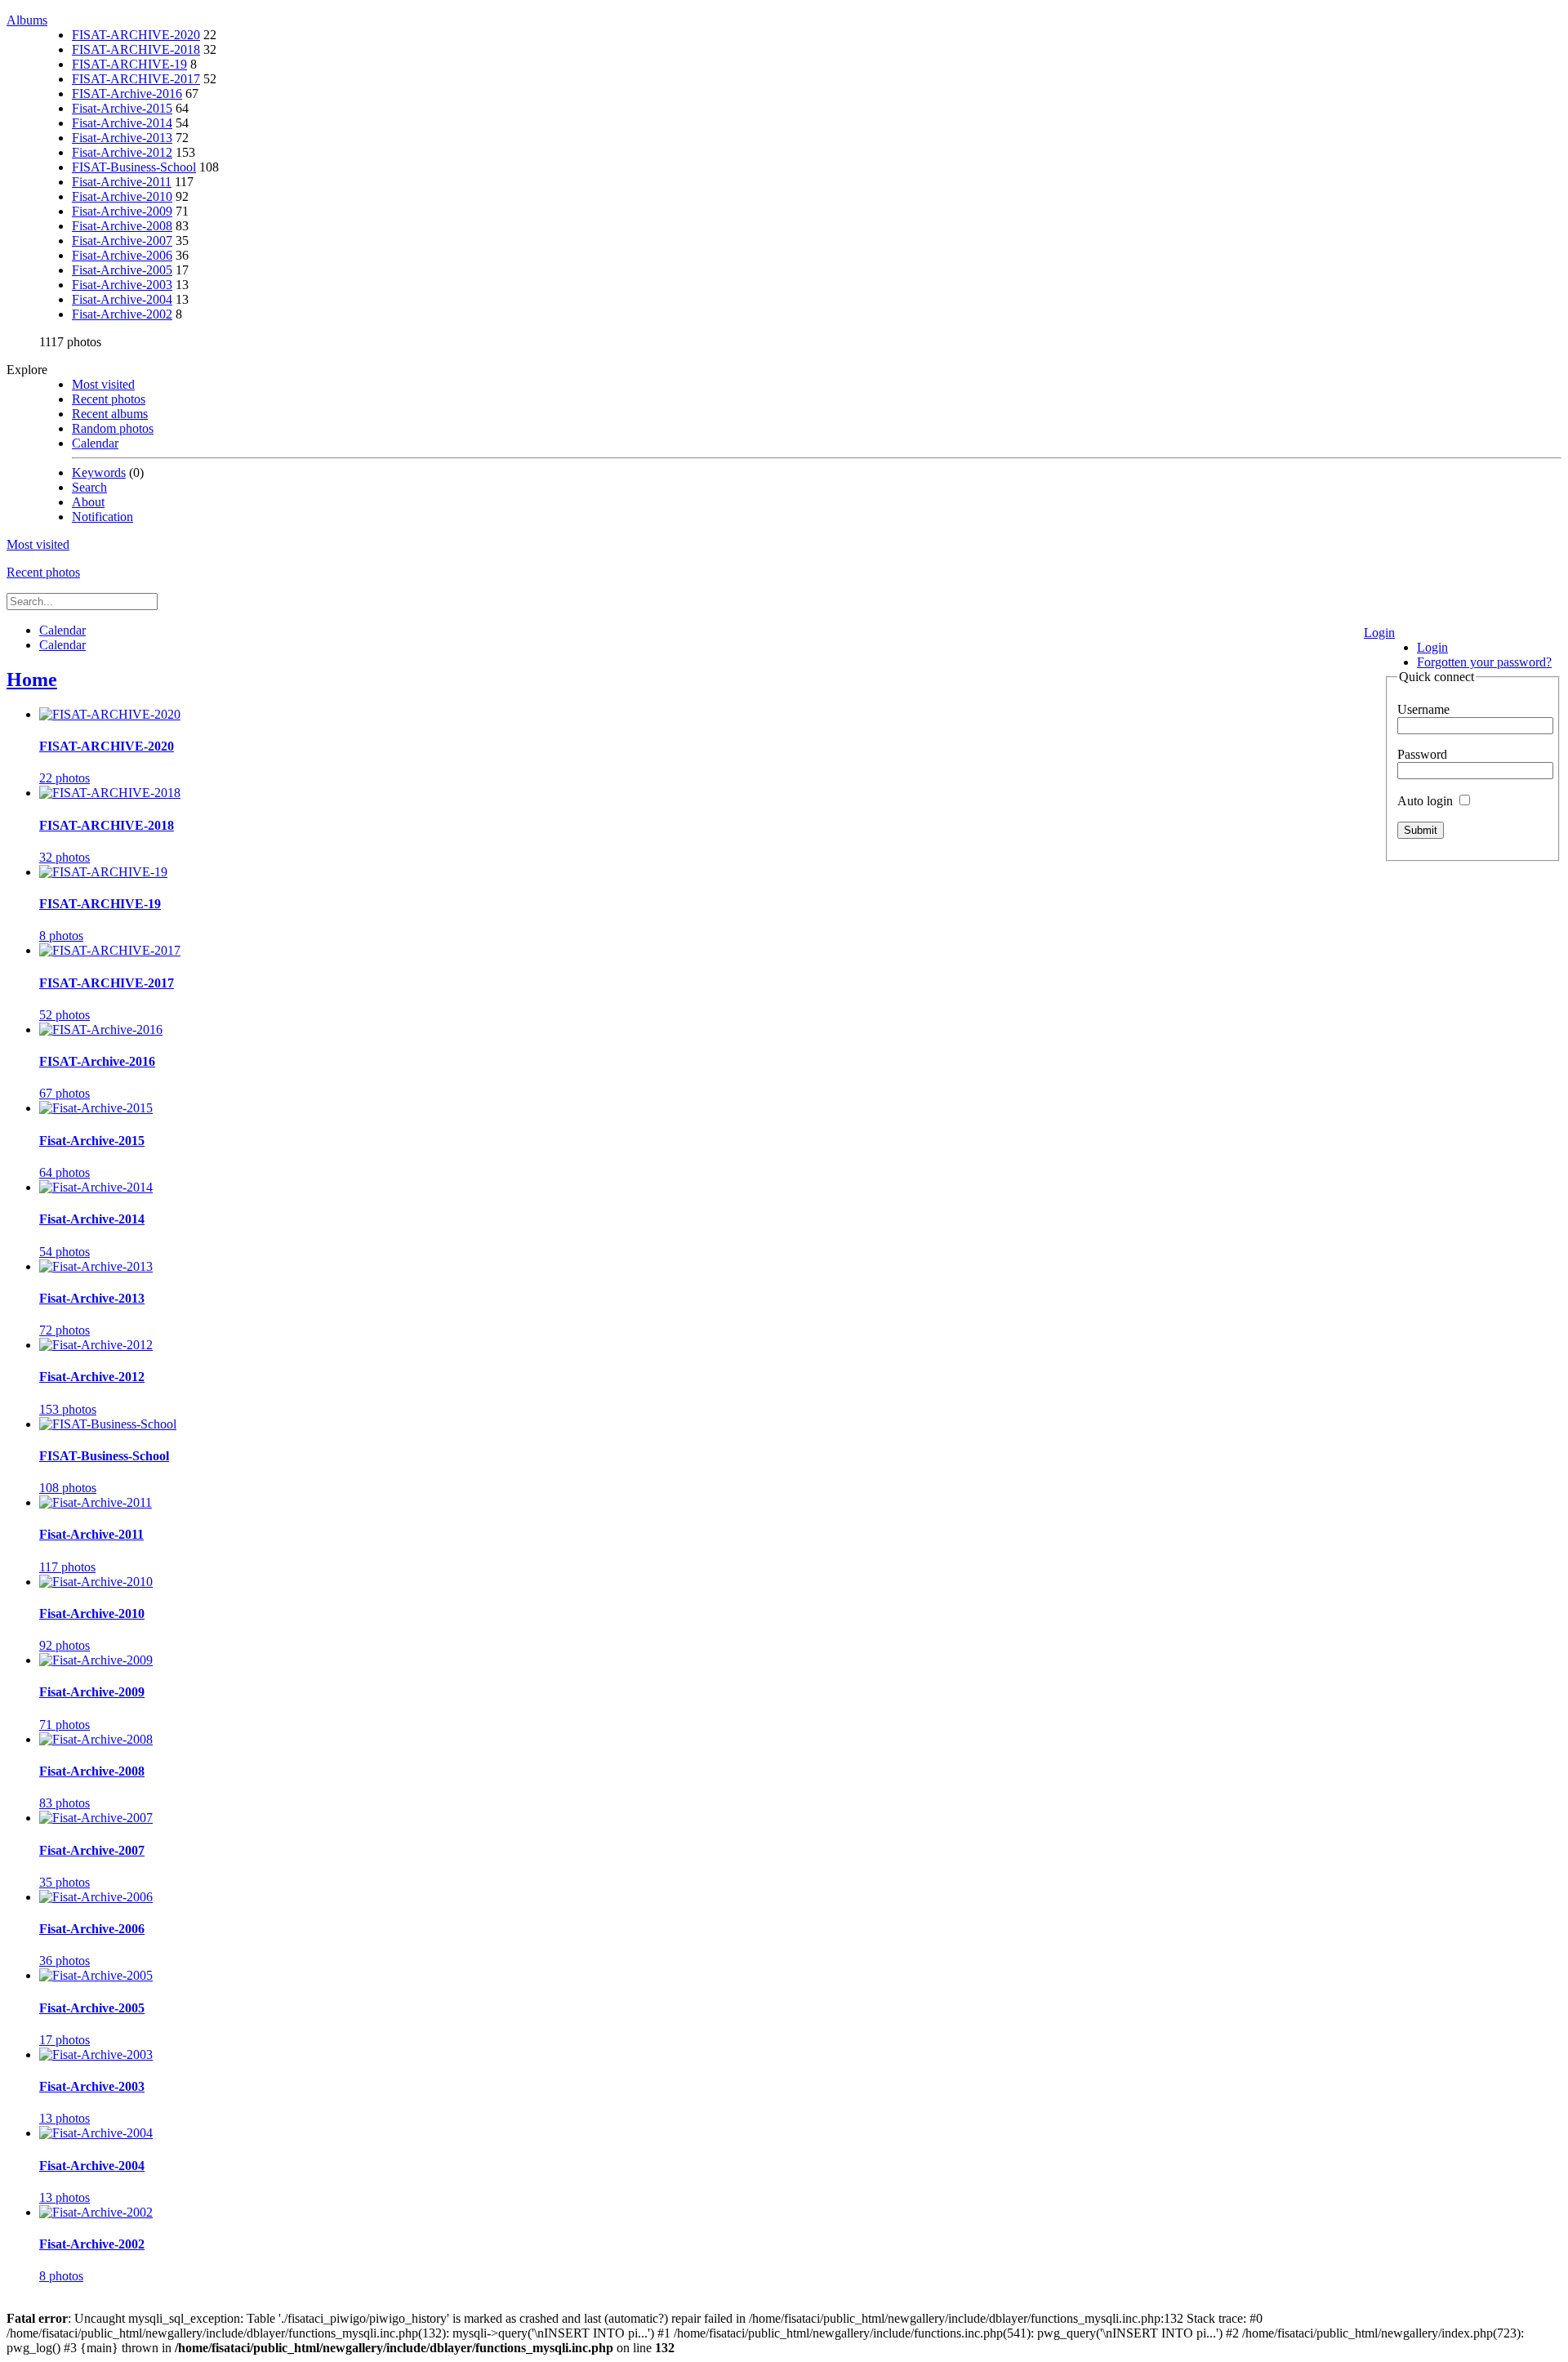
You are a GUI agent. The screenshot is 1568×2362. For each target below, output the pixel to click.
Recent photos (109, 399)
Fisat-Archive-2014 (122, 123)
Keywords (99, 472)
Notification (102, 517)
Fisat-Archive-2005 (122, 270)
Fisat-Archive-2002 (122, 314)
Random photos (113, 428)
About (88, 502)
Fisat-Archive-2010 (122, 196)
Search (89, 487)
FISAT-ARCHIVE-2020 (136, 35)
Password (1422, 754)
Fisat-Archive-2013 (122, 138)
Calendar (95, 443)
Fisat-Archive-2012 (122, 152)
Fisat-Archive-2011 (122, 182)
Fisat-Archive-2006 (122, 255)
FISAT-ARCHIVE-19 (129, 64)
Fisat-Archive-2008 (122, 226)
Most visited (103, 384)
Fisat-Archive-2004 (122, 299)
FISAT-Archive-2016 (127, 94)
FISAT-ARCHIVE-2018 (136, 49)
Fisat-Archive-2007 (122, 241)
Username (1423, 709)
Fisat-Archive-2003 (122, 285)
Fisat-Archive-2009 (122, 211)
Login (1379, 633)
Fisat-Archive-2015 (122, 108)
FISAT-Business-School (134, 167)
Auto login (1427, 801)
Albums (27, 20)
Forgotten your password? (1484, 662)
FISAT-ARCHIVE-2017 (136, 79)
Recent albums (110, 414)
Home (32, 680)
